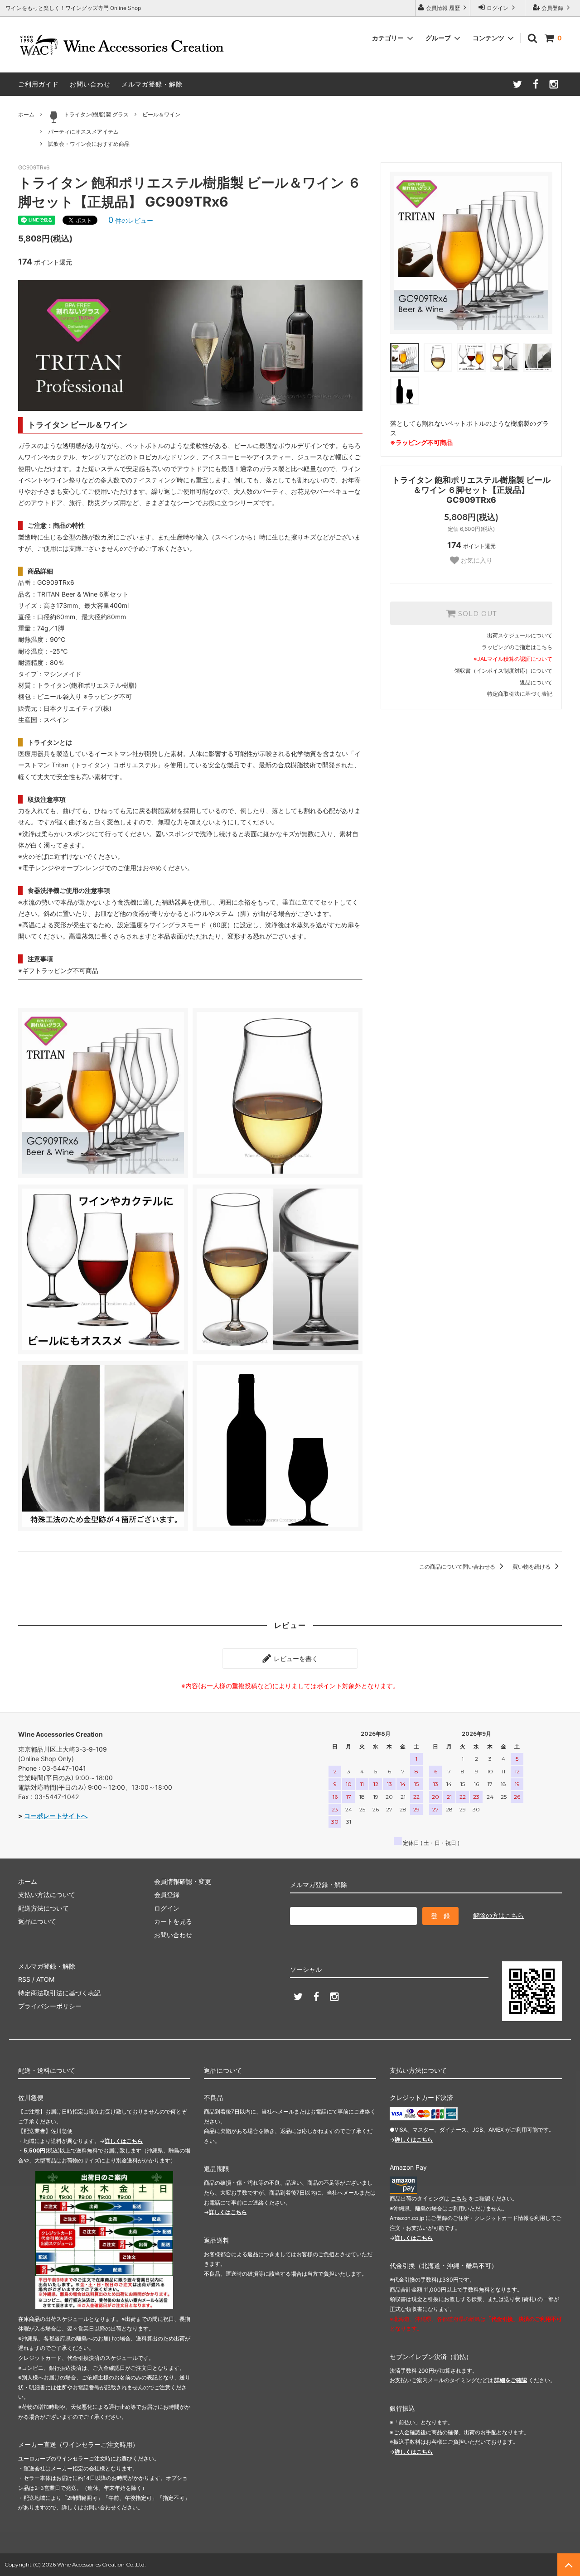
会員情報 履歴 (443, 8)
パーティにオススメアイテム (83, 132)
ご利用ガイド (39, 84)
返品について (536, 682)
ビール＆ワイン (161, 114)
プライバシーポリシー (50, 2006)
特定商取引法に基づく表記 (520, 694)
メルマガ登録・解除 (152, 84)
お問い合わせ (90, 84)
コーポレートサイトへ (56, 1816)
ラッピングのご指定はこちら (517, 647)
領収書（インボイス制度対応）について (503, 671)
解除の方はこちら (498, 1915)
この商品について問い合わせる (458, 1567)
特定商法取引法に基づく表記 (59, 1993)
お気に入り (476, 560)
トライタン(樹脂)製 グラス (96, 114)
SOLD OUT (476, 613)
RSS (24, 1979)
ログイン (498, 8)
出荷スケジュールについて (520, 635)
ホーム (26, 114)
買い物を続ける (532, 1567)
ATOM (45, 1979)
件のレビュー (131, 220)
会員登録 (552, 8)
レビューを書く (295, 1659)
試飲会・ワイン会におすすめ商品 (89, 144)
